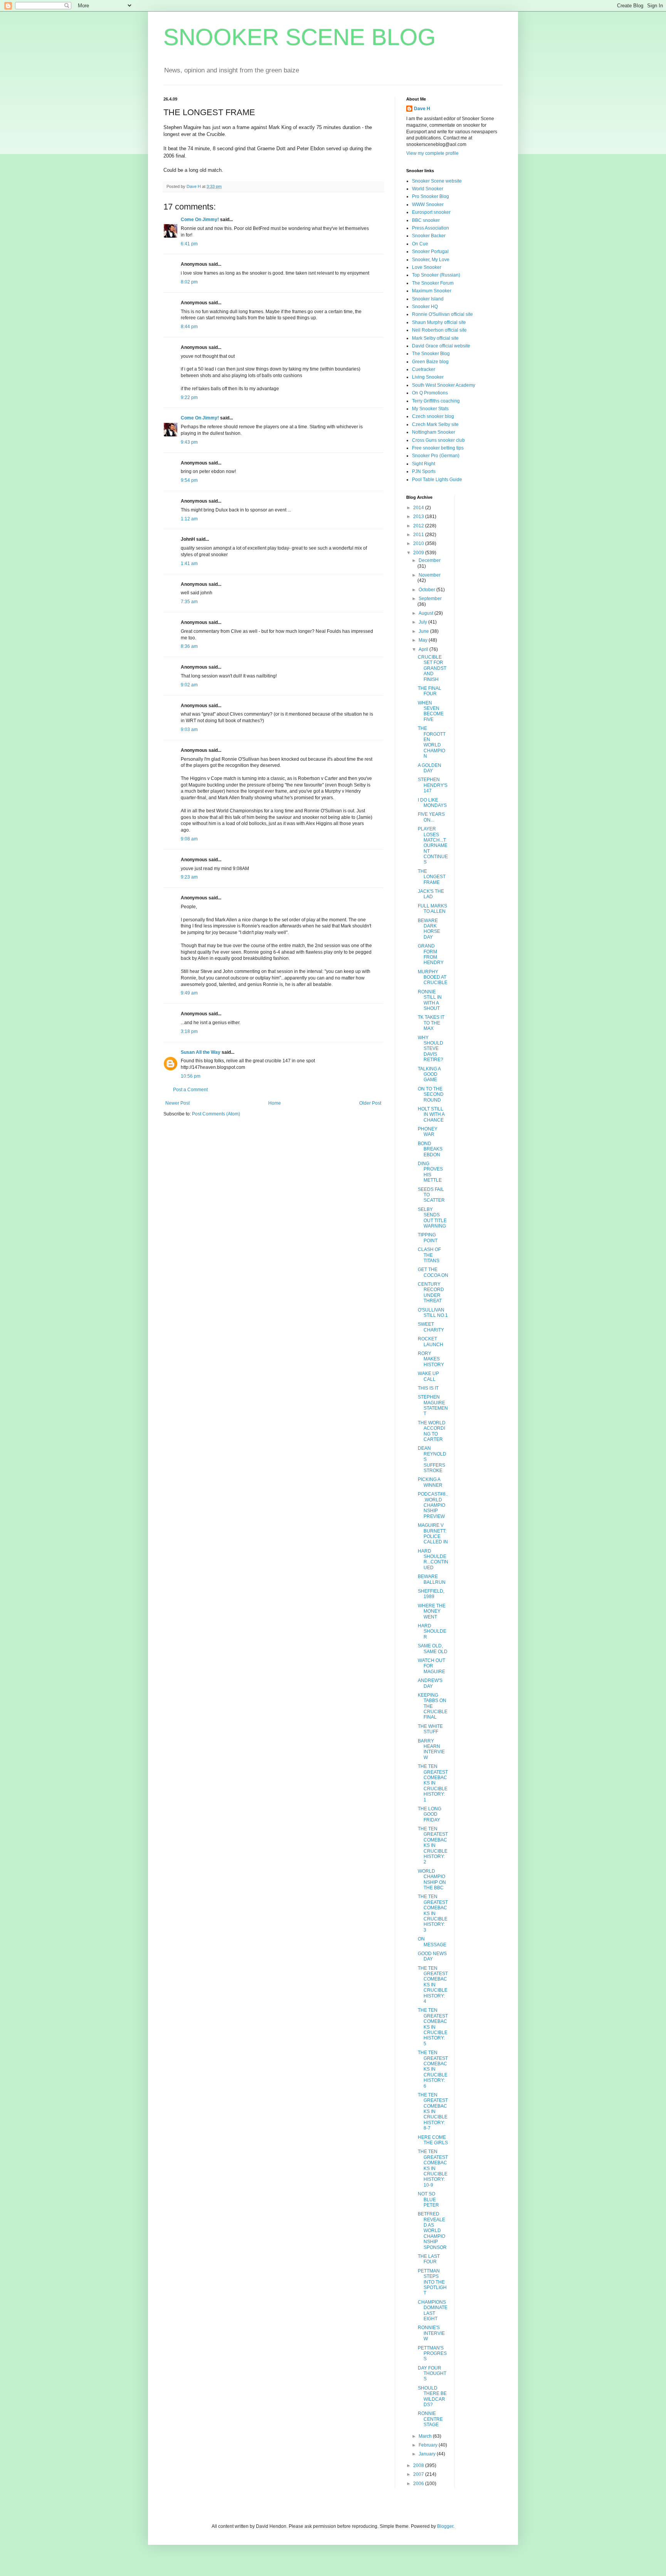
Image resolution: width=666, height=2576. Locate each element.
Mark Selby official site (435, 338)
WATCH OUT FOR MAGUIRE (431, 1666)
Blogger (445, 2526)
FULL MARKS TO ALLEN (432, 909)
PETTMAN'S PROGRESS (432, 2354)
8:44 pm (189, 327)
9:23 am (189, 877)
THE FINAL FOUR (430, 691)
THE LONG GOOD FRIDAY (430, 1814)
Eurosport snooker (431, 212)
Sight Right (424, 464)
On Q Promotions (430, 393)
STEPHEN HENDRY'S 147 (433, 785)
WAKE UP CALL (428, 1376)
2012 (419, 526)
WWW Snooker (428, 205)
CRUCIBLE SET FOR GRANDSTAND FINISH (432, 668)
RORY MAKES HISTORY (431, 1359)
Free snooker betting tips (438, 448)
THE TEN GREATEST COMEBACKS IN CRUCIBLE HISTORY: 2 (433, 1845)
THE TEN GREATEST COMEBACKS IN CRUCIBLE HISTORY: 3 (433, 1913)
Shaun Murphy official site (439, 322)
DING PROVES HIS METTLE (430, 1172)
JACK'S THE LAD (431, 894)
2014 (419, 508)
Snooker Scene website (437, 181)
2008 (419, 2465)
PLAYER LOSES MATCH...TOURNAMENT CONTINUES (433, 845)
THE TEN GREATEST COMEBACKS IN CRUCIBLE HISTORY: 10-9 (433, 2168)
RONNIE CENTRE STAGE (430, 2419)
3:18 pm (189, 1031)
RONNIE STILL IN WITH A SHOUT (430, 1000)
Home (275, 1103)
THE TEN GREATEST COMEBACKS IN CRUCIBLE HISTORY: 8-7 (433, 2111)
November (430, 575)
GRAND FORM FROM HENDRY (431, 954)
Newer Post (177, 1103)
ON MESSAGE (432, 1942)
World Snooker (428, 189)
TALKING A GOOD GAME (429, 1074)
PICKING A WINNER (430, 1482)
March (426, 2436)
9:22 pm (189, 397)
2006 (419, 2484)
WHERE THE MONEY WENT (432, 1611)
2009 (419, 553)
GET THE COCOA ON (433, 1272)
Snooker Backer (429, 236)
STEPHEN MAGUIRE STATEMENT (433, 1405)
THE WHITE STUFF (430, 1729)
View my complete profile (432, 153)
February (429, 2445)
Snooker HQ (425, 307)
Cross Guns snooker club (438, 440)
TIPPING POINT (428, 1238)
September (430, 599)
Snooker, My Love (431, 260)
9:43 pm (189, 442)
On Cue (420, 244)
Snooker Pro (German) (436, 456)
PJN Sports (424, 471)
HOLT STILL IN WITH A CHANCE (431, 1114)
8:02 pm (189, 282)
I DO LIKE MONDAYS (432, 803)
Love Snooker (427, 267)
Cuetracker (424, 369)
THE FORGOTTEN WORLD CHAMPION (432, 742)
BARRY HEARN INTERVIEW (431, 1749)
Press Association (431, 228)
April (424, 649)
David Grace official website (441, 346)
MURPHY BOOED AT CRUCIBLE (433, 977)
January (428, 2454)
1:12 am (189, 519)
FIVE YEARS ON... (431, 817)
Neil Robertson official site (439, 330)
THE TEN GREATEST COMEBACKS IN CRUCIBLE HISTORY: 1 (433, 1783)
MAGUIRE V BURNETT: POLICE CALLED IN (433, 1534)
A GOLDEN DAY (430, 768)
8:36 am (189, 646)
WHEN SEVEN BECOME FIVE (431, 711)
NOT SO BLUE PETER (428, 2199)
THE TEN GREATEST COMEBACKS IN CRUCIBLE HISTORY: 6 (433, 2069)
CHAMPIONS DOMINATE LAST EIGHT (433, 2310)
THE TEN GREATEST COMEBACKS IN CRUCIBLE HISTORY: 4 (433, 1985)
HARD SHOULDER (432, 1631)
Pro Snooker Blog (431, 196)
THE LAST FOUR (429, 2259)
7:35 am (189, 602)
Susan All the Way (201, 1052)
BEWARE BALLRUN (432, 1579)
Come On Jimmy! (200, 220)
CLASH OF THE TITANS (429, 1255)
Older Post (370, 1103)
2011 (419, 535)
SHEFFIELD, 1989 (431, 1594)
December (430, 560)
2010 (419, 543)
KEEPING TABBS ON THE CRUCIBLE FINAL (433, 1706)
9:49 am (189, 993)
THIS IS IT (428, 1388)
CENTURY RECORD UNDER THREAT (431, 1292)
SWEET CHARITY (431, 1327)
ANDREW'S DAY (430, 1683)
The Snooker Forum (433, 283)
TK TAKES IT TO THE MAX (431, 1023)
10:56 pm (191, 1076)
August (426, 613)
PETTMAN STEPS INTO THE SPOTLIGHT (432, 2282)
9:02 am (189, 685)
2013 (419, 517)
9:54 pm (189, 480)
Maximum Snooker (432, 291)
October (427, 590)
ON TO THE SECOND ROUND (431, 1094)
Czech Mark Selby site (435, 424)
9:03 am (189, 730)
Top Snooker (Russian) (436, 275)
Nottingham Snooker (434, 432)
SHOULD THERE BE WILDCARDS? (432, 2396)
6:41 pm (189, 244)
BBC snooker (426, 220)
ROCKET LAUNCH (431, 1342)
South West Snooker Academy (444, 385)
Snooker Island (428, 299)
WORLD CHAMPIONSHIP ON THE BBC (432, 1879)
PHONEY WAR (428, 1132)
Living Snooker (428, 377)
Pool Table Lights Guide (437, 480)
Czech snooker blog (433, 416)
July (423, 622)
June (424, 631)
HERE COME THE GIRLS (433, 2140)
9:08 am (189, 839)
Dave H (422, 109)
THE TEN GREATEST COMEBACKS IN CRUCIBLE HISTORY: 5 (433, 2027)
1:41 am (189, 563)
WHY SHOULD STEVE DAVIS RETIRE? (431, 1049)
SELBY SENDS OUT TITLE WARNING (432, 1218)
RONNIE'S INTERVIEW (431, 2333)
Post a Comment (190, 1090)
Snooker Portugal (430, 252)
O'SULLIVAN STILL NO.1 (433, 1313)
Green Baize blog (430, 362)
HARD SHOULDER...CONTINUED (433, 1559)
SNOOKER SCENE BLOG (300, 37)
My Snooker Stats (430, 409)
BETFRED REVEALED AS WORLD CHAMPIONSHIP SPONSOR (432, 2231)
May (424, 640)
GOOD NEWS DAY (432, 1956)
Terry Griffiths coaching (436, 401)
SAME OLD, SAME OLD (433, 1649)
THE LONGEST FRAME (432, 877)
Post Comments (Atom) (216, 1114)
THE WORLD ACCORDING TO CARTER (432, 1431)
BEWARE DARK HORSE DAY (429, 929)
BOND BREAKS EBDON (430, 1149)
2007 (419, 2474)
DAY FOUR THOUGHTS (432, 2374)
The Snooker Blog (431, 354)
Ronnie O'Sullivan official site (442, 314)
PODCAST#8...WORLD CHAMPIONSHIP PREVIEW (433, 1505)
